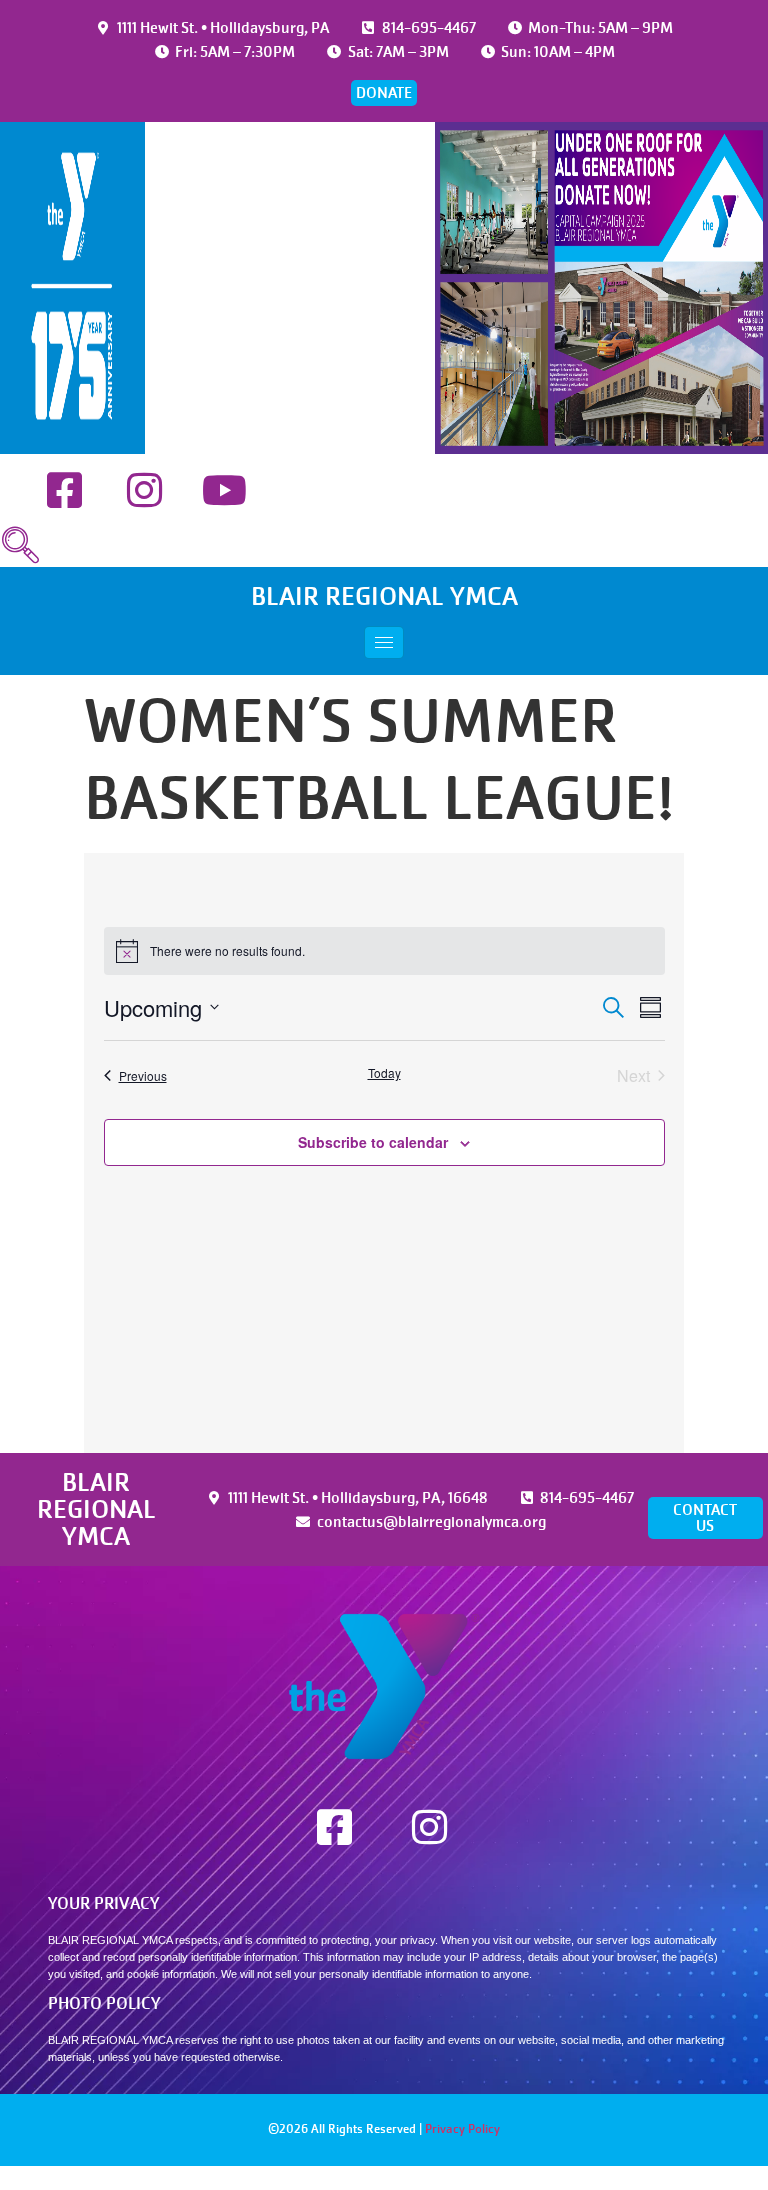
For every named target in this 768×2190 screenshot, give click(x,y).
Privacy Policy (462, 2129)
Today (384, 1073)
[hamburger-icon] (384, 642)
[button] (20, 546)
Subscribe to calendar (373, 1142)
